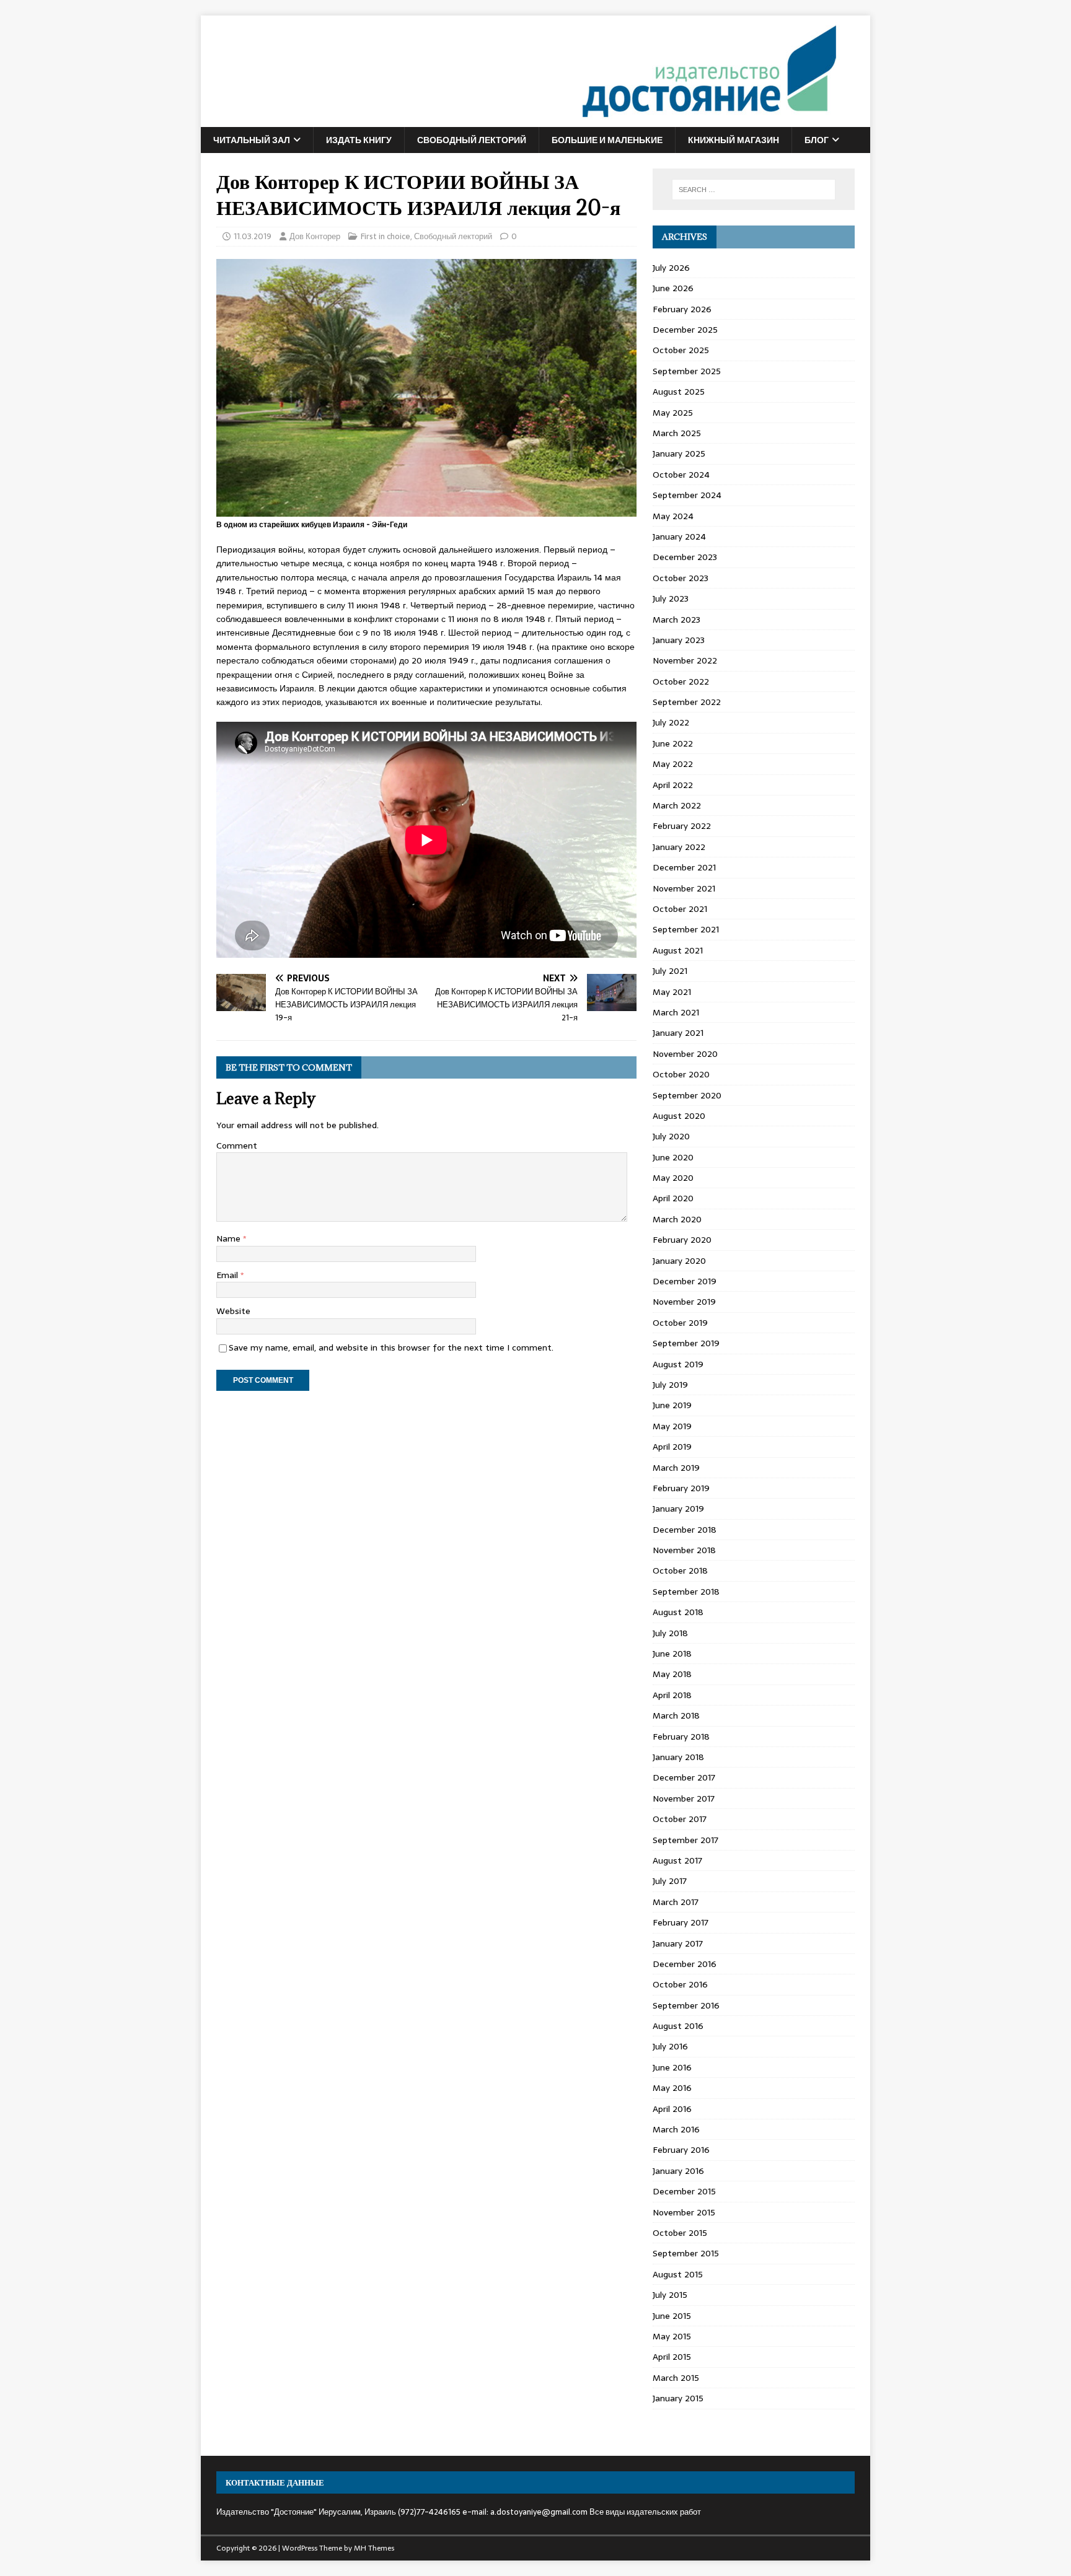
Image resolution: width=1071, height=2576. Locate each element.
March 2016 (676, 2129)
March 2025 (677, 433)
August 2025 (679, 392)
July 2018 (670, 1633)
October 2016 (680, 1984)
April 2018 (672, 1695)
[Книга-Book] (520, 120)
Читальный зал (252, 140)
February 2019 (681, 1488)
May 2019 (672, 1426)
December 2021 (684, 867)
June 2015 (672, 2316)
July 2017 (670, 1881)
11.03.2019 (253, 236)
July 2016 (670, 2046)
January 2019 (678, 1509)
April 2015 (672, 2357)
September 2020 (687, 1095)
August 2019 (678, 1364)
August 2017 (677, 1860)
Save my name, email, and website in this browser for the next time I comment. (391, 1347)
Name (230, 1238)
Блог (817, 140)
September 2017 (685, 1840)
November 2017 (684, 1798)
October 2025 (681, 350)
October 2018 (680, 1571)
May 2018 (672, 1674)
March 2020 (677, 1219)
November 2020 (685, 1054)
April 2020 (673, 1198)
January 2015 (678, 2398)
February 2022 (682, 826)
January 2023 (679, 640)
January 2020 (679, 1261)
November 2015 (684, 2212)
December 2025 (685, 330)
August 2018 (678, 1612)
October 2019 (680, 1323)
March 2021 (676, 1012)
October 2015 (680, 2233)
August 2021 (678, 950)
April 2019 (672, 1447)
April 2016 (672, 2109)
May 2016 (672, 2088)
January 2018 (678, 1757)
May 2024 (673, 516)
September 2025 (687, 371)
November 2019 (684, 1302)
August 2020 (679, 1116)
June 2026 (673, 288)
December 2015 (684, 2191)
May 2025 (673, 413)
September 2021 (686, 929)
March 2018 (676, 1715)
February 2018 (681, 1737)
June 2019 (672, 1405)
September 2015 (686, 2253)
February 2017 (681, 1922)
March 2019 (676, 1468)
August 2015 (678, 2274)
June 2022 (673, 743)
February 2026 (682, 309)
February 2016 (681, 2150)
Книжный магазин (734, 140)
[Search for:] (754, 190)
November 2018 (684, 1550)
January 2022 (679, 847)
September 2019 (686, 1343)
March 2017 (676, 1902)
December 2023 (685, 557)
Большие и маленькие (607, 140)
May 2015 (672, 2336)
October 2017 (680, 1819)
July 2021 (670, 971)
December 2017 (684, 1777)
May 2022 (673, 764)
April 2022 (673, 785)
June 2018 (672, 1654)
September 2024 (687, 495)
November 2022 (685, 660)
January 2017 (678, 1943)
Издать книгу (359, 140)
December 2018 (685, 1530)
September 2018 (686, 1592)
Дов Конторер (315, 236)
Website (233, 1311)
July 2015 (670, 2295)
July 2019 (670, 1385)
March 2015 (676, 2378)
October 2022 (681, 681)
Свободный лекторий (472, 140)
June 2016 (672, 2067)
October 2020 (681, 1074)
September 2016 (686, 2005)
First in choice (386, 236)
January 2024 (679, 537)
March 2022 (677, 805)
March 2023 (677, 620)
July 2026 (671, 268)
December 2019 (685, 1281)
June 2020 (673, 1157)
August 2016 (678, 2026)
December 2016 (685, 1964)
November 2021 (684, 888)
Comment (237, 1146)
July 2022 (671, 722)
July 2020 (671, 1136)
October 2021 (680, 909)
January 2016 (678, 2171)
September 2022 (687, 702)
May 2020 (673, 1178)
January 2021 (678, 1033)
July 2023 (671, 598)
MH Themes (374, 2548)
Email (228, 1275)
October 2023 (681, 578)
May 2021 (672, 992)
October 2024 (681, 475)
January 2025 (679, 453)
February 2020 (682, 1240)
